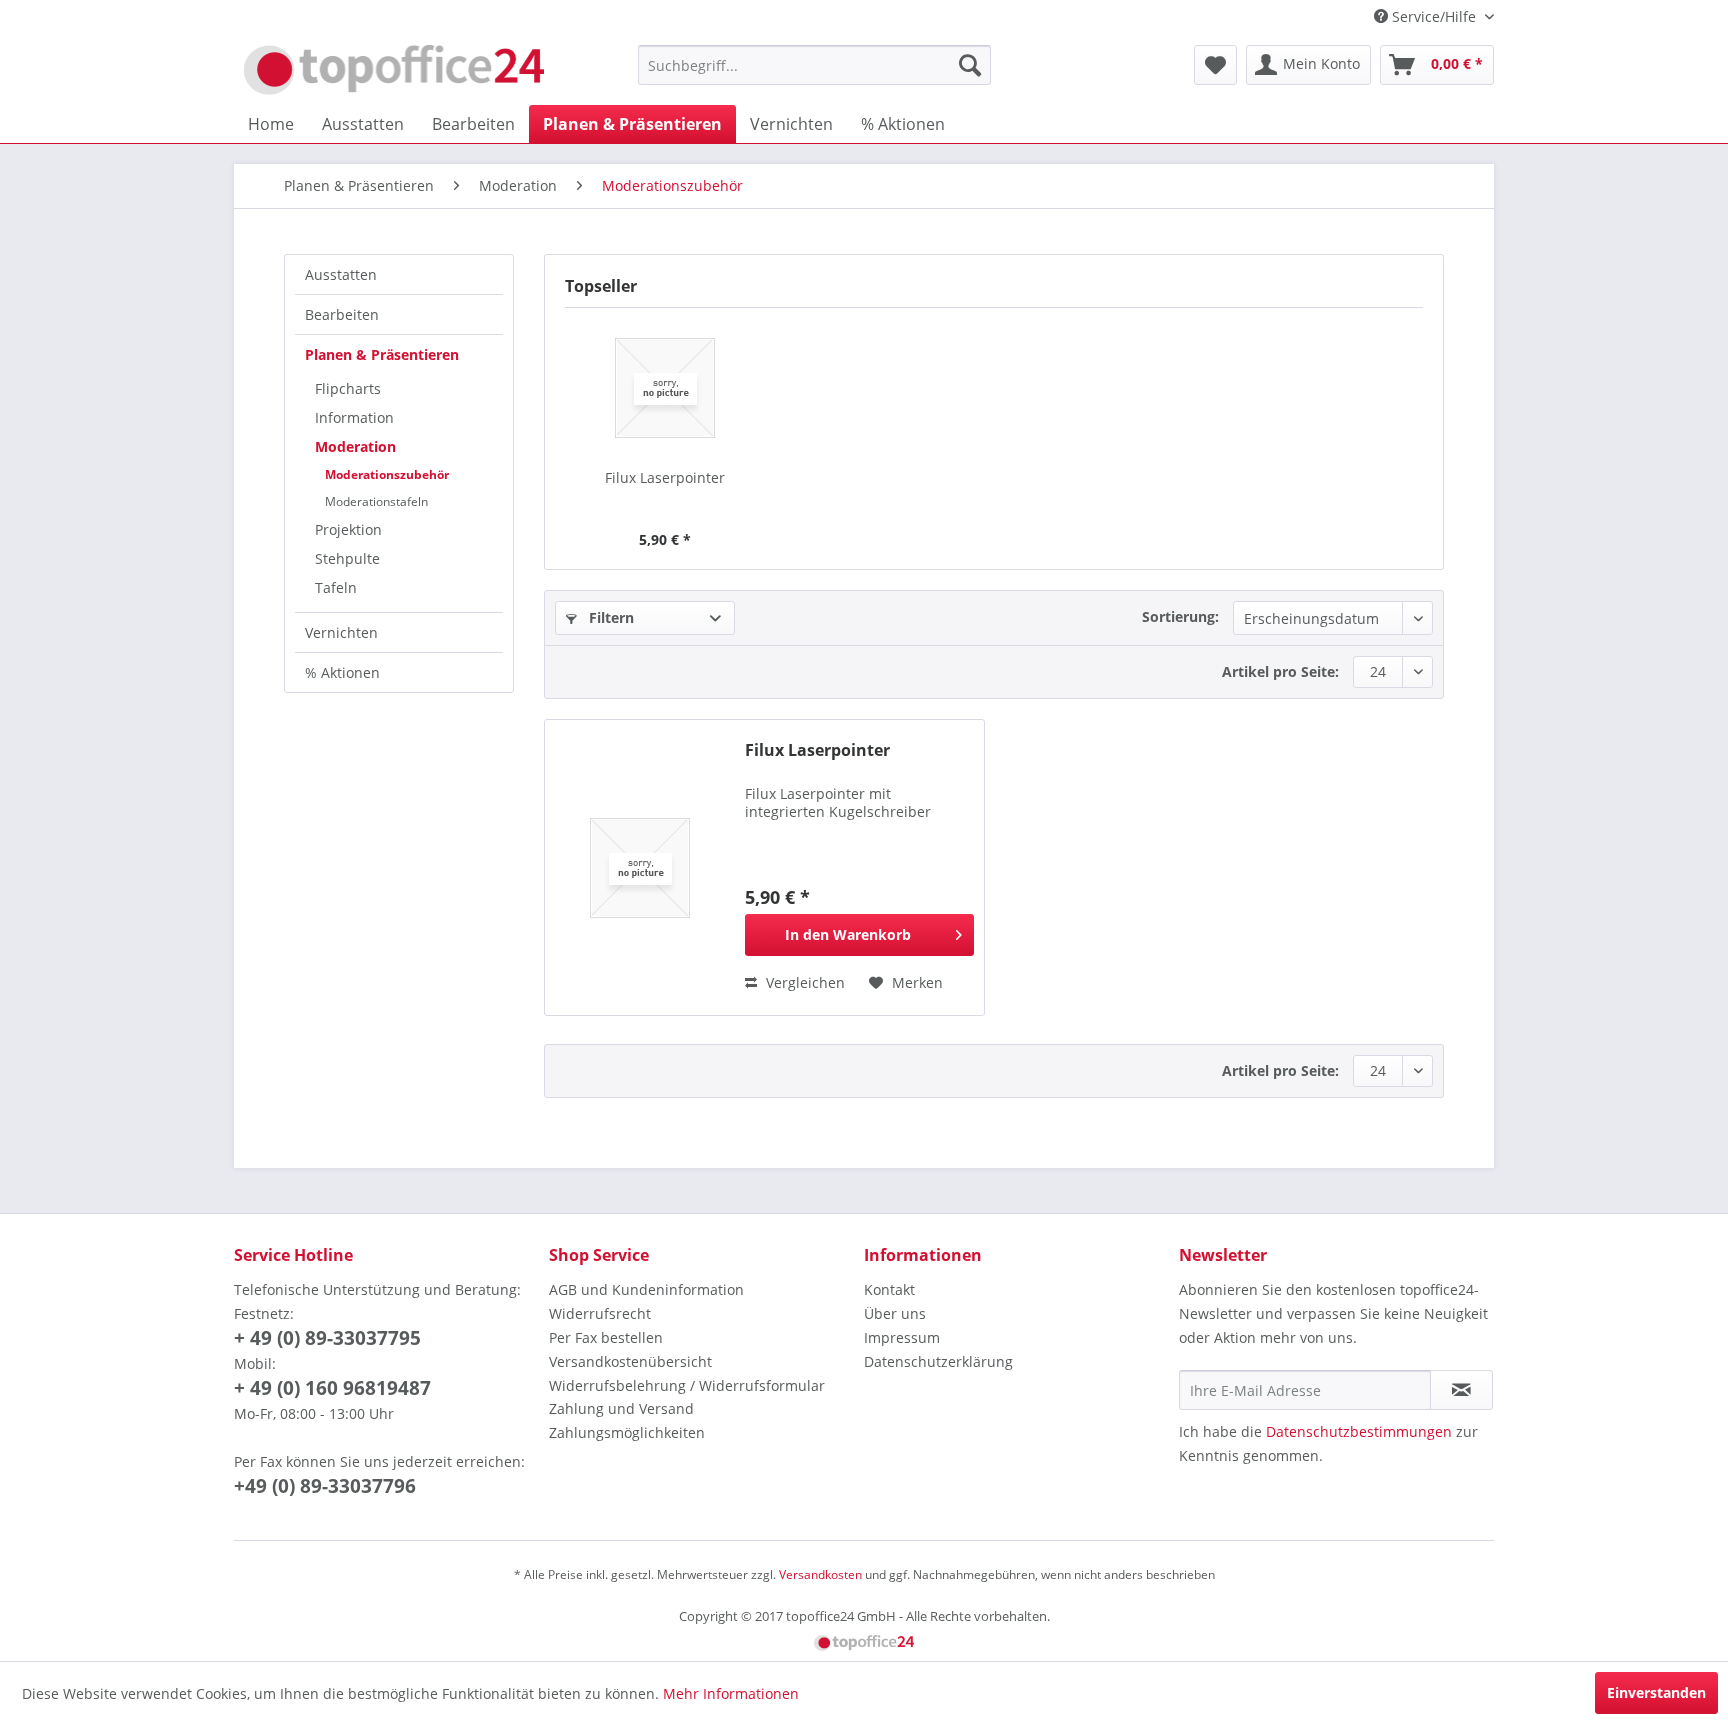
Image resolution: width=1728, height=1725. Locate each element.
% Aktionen (342, 672)
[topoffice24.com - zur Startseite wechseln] (394, 70)
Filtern (609, 617)
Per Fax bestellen (606, 1337)
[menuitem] (814, 65)
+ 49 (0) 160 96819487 (332, 1388)
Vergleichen (803, 982)
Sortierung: (1180, 616)
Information (354, 417)
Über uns (895, 1313)
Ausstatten (341, 274)
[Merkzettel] (1215, 65)
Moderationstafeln (376, 501)
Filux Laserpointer (665, 477)
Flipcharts (348, 388)
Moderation (355, 446)
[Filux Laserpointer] (665, 388)
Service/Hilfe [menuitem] (1434, 16)
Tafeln (336, 587)
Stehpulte (347, 558)
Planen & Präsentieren (382, 354)
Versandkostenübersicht (630, 1361)
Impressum (902, 1337)
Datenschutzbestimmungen (1359, 1431)
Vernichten (341, 632)
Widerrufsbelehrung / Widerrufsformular (687, 1385)
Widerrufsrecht (600, 1313)
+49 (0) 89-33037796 (325, 1486)
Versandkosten (820, 1574)
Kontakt (889, 1289)
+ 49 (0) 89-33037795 (327, 1338)
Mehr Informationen (731, 1693)
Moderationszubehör (387, 474)
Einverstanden (1656, 1692)
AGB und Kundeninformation (646, 1289)
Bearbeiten (342, 314)
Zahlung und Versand (621, 1408)
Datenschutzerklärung (938, 1361)
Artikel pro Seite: (1280, 671)
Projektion (348, 529)
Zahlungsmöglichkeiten (627, 1432)
